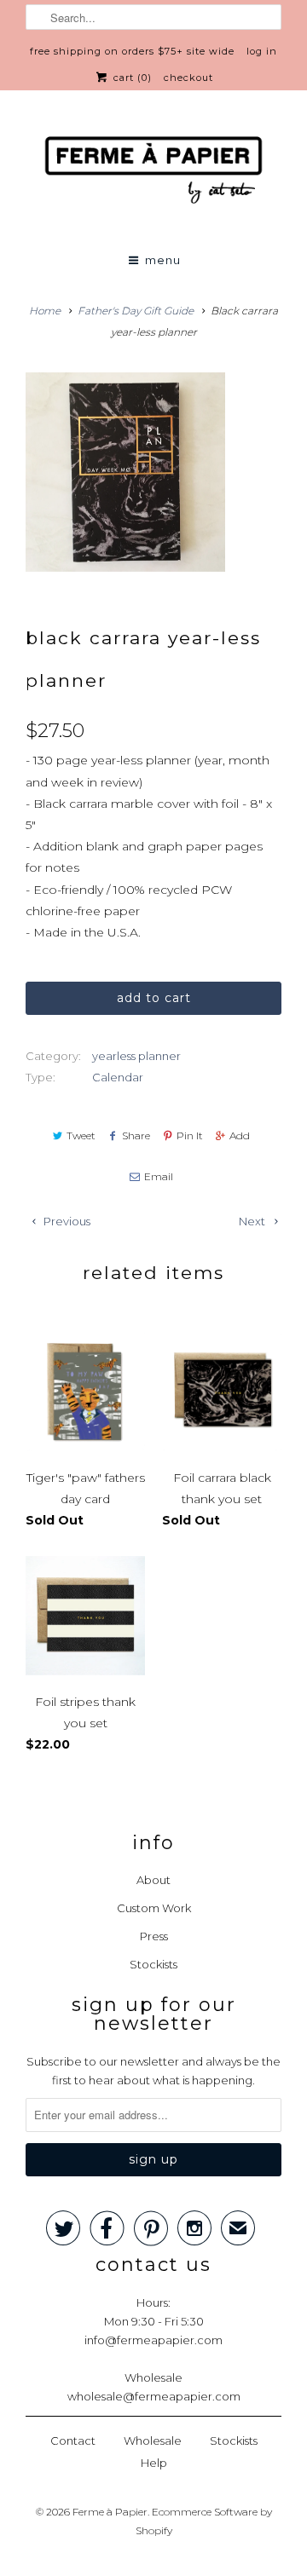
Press (154, 1936)
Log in (262, 51)
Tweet (81, 1135)
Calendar (118, 1077)
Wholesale (153, 2441)
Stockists (153, 1964)
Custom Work (154, 1908)
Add (240, 1135)
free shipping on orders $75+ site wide (132, 51)
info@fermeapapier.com (153, 2340)
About (153, 1880)
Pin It (190, 1135)
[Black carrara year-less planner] (125, 472)
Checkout (188, 78)
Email (158, 1176)
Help (154, 2463)
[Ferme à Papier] (153, 173)
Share (136, 1135)
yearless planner (136, 1056)
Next (253, 1221)
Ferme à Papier (110, 2512)
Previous (66, 1221)
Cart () (130, 78)
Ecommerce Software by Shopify (204, 2521)
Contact (73, 2441)
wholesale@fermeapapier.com (154, 2396)
